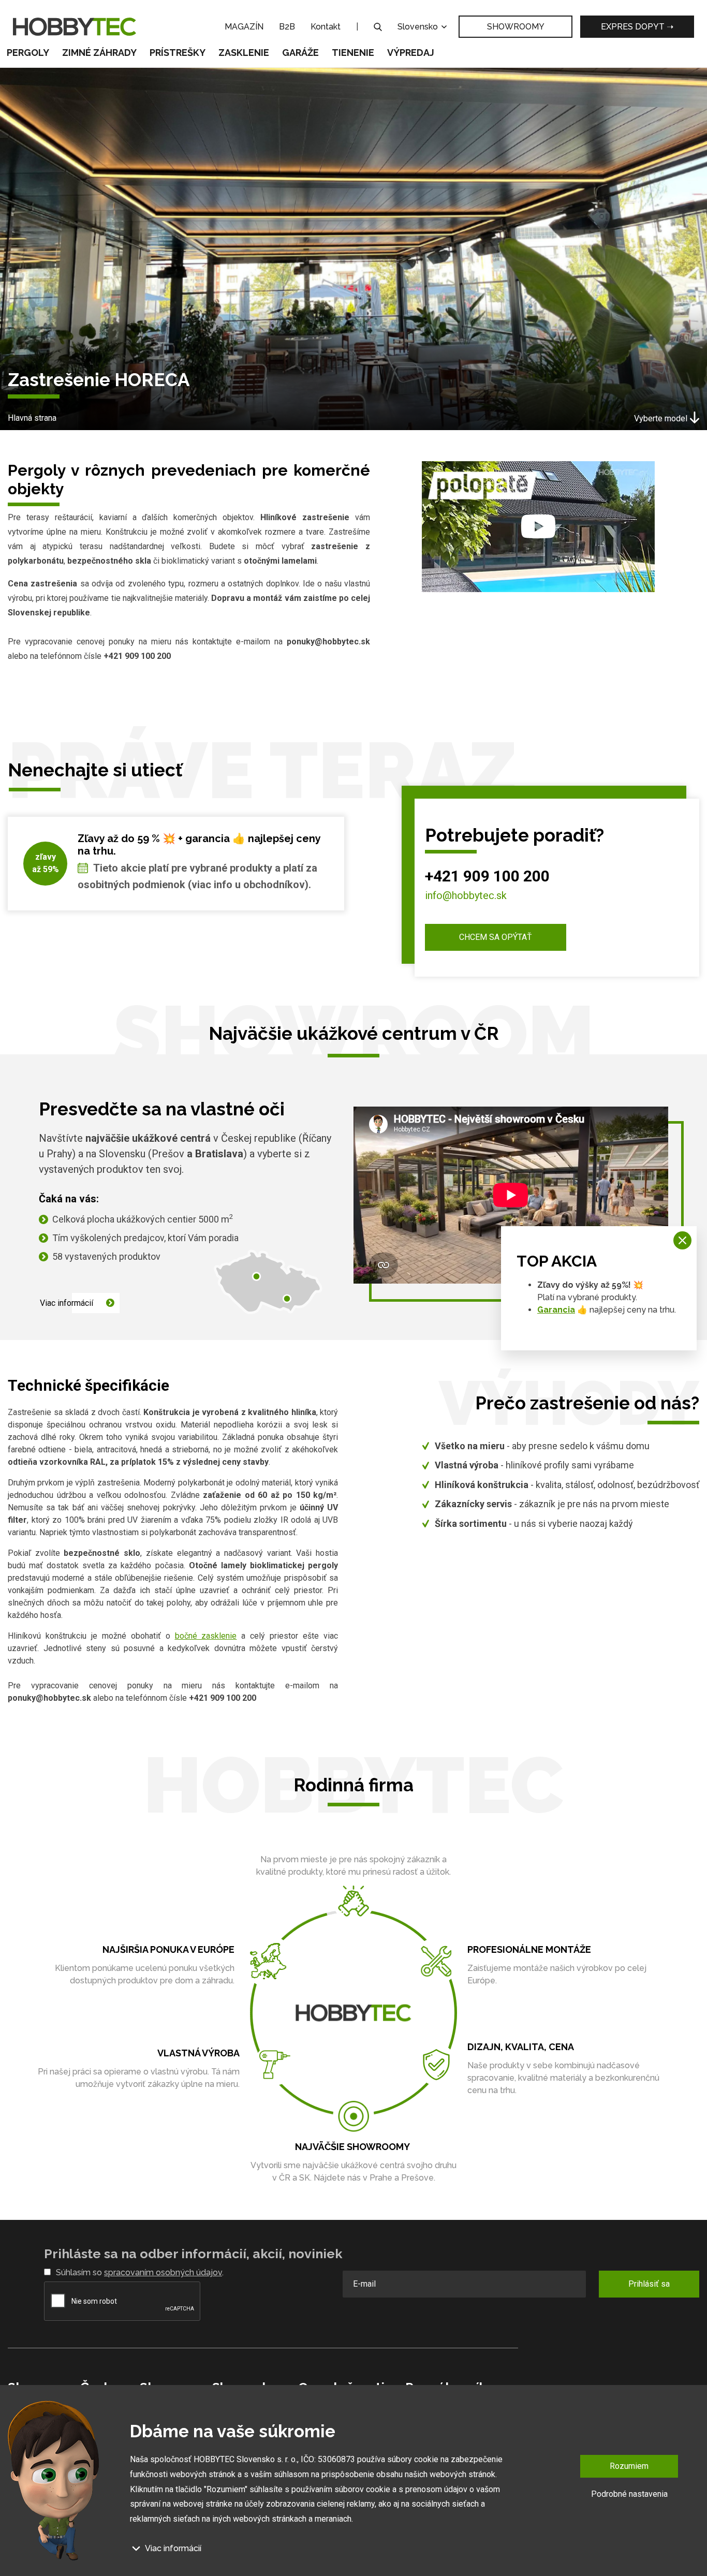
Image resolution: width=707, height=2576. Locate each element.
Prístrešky (178, 53)
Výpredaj (411, 53)
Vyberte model (661, 418)
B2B (287, 27)
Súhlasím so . (140, 2272)
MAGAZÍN (244, 27)
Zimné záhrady (99, 53)
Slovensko (419, 27)
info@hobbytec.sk (466, 895)
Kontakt (326, 27)
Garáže (300, 53)
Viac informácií (67, 1303)
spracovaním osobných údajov (163, 2272)
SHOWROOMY (516, 27)
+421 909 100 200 (487, 876)
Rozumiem (629, 2466)
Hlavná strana (32, 418)
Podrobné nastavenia (629, 2493)
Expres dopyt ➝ (637, 27)
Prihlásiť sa (649, 2284)
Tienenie (353, 53)
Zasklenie (244, 53)
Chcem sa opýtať (496, 937)
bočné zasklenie (206, 1636)
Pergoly (28, 53)
